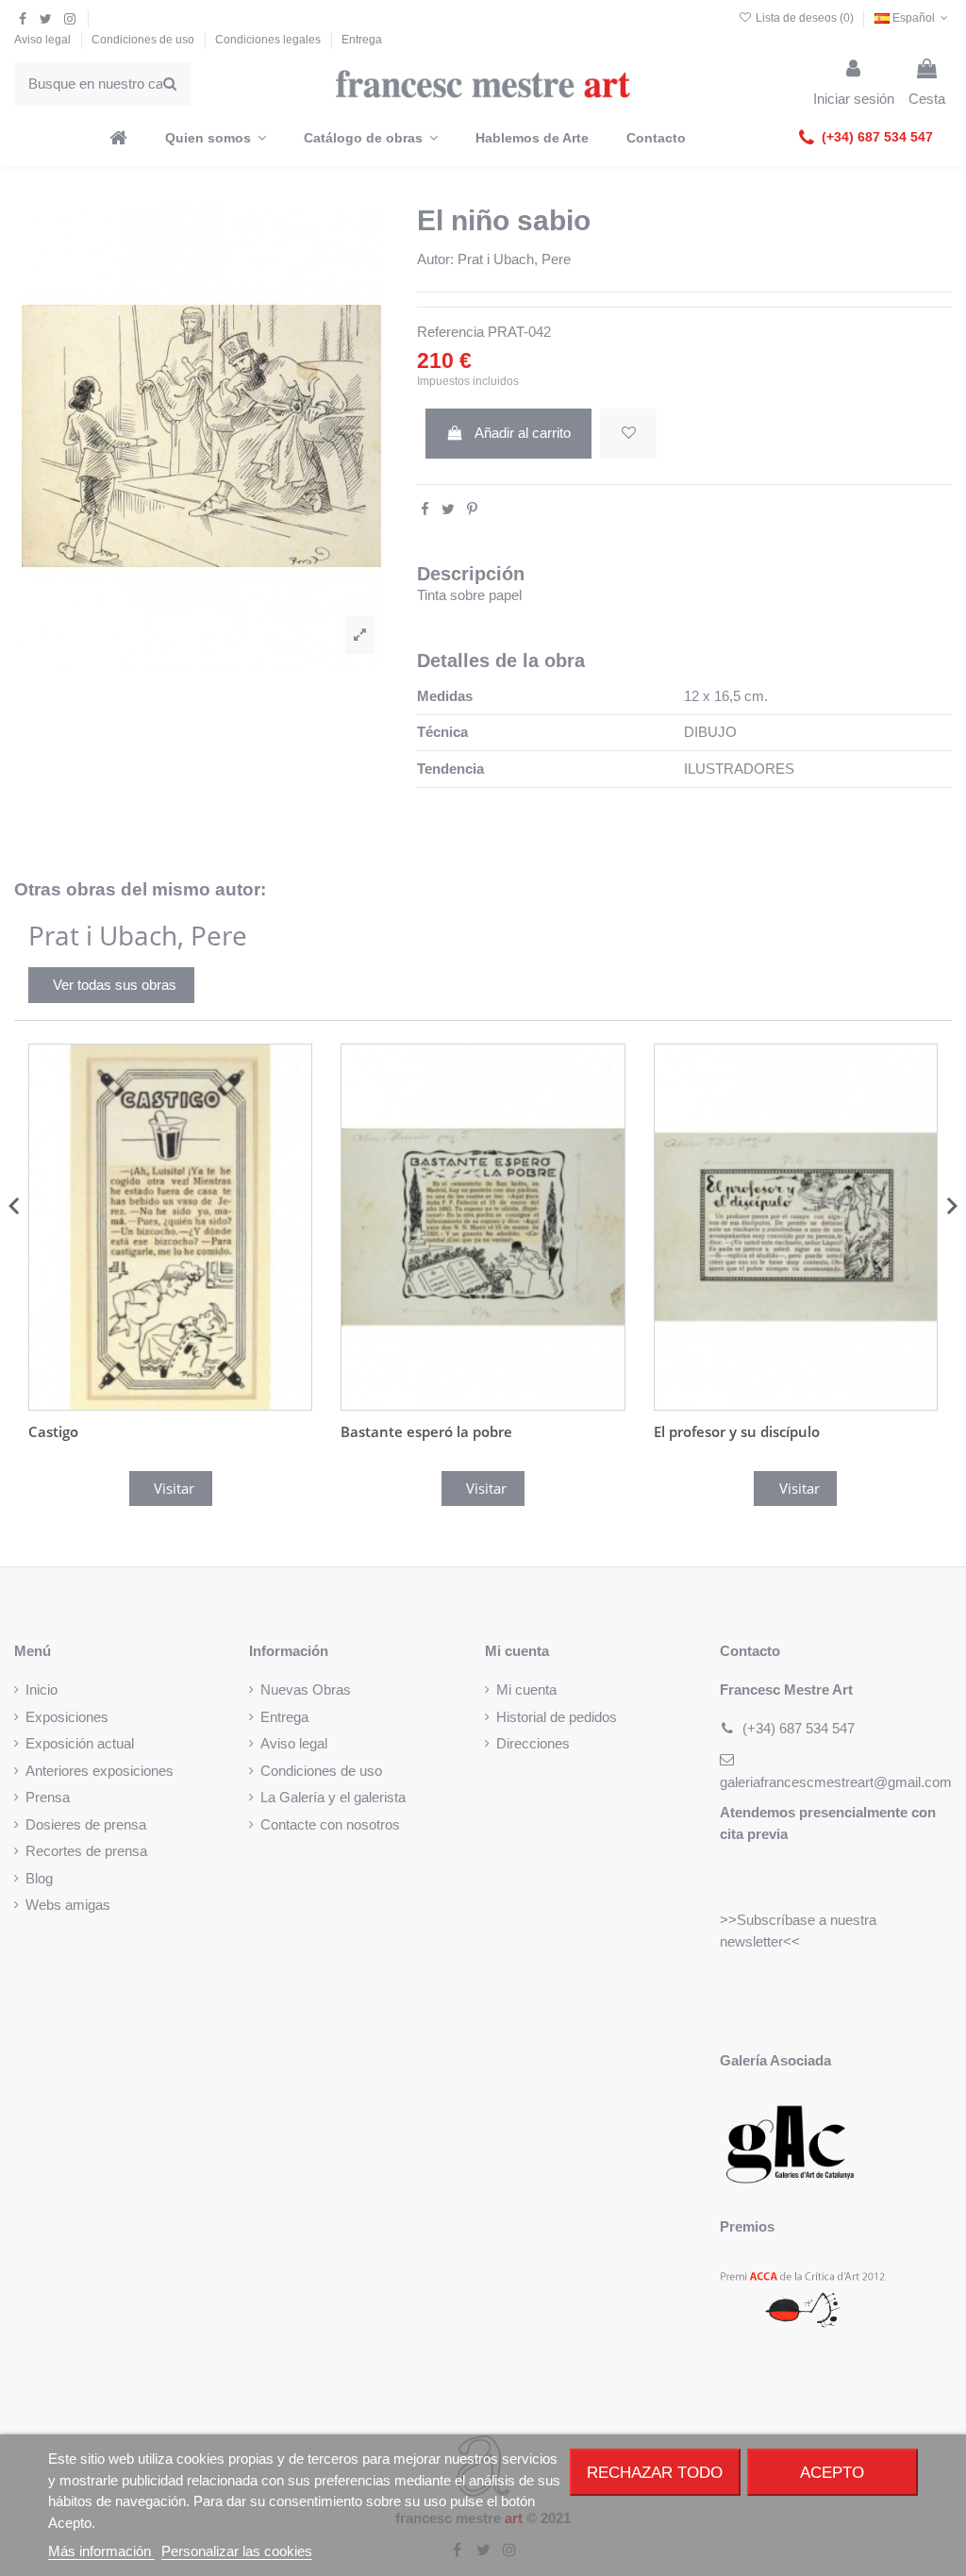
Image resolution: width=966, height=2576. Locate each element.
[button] (866, 138)
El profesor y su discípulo (737, 1431)
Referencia (450, 332)
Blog (39, 1878)
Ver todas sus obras (115, 985)
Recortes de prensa (86, 1851)
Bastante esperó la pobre (426, 1431)
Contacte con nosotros (330, 1824)
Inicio (42, 1689)
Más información (101, 2551)
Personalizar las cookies (237, 2551)
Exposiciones (67, 1717)
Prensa (48, 1797)
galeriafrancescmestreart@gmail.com (836, 1782)
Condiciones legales (269, 40)
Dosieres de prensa (86, 1824)
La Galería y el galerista (333, 1797)
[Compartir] (425, 509)
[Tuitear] (448, 509)
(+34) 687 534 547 (799, 1728)
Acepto (832, 2472)
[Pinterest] (472, 509)
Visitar (174, 1488)
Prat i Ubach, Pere (514, 259)
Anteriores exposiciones (100, 1771)
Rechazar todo (655, 2472)
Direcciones (533, 1743)
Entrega (362, 40)
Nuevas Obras (306, 1689)
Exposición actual (80, 1743)
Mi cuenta (526, 1689)
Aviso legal (44, 40)
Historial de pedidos (557, 1717)
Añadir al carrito (523, 433)
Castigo (53, 1431)
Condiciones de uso (144, 40)
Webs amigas (68, 1905)
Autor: (435, 259)
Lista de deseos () (804, 18)
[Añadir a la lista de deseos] (628, 434)
